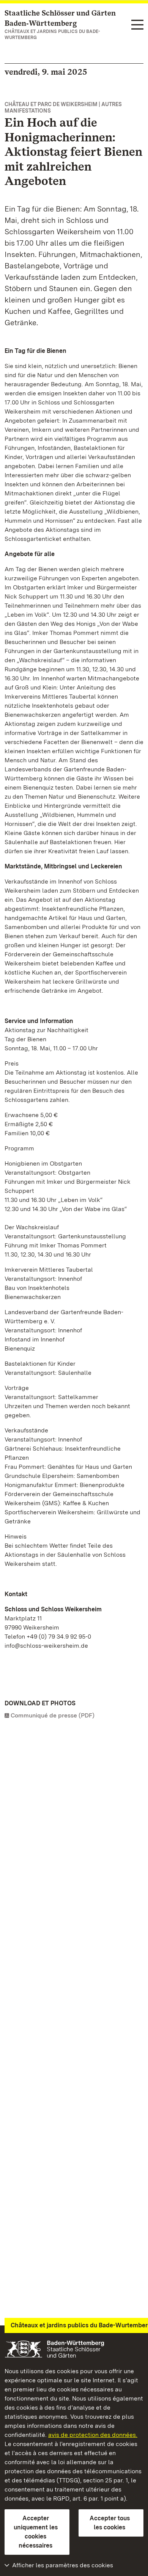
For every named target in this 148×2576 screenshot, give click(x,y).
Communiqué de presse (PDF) (53, 1715)
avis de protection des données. (93, 2435)
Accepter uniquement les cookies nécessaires (36, 2532)
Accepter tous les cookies (110, 2523)
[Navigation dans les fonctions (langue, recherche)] (137, 25)
